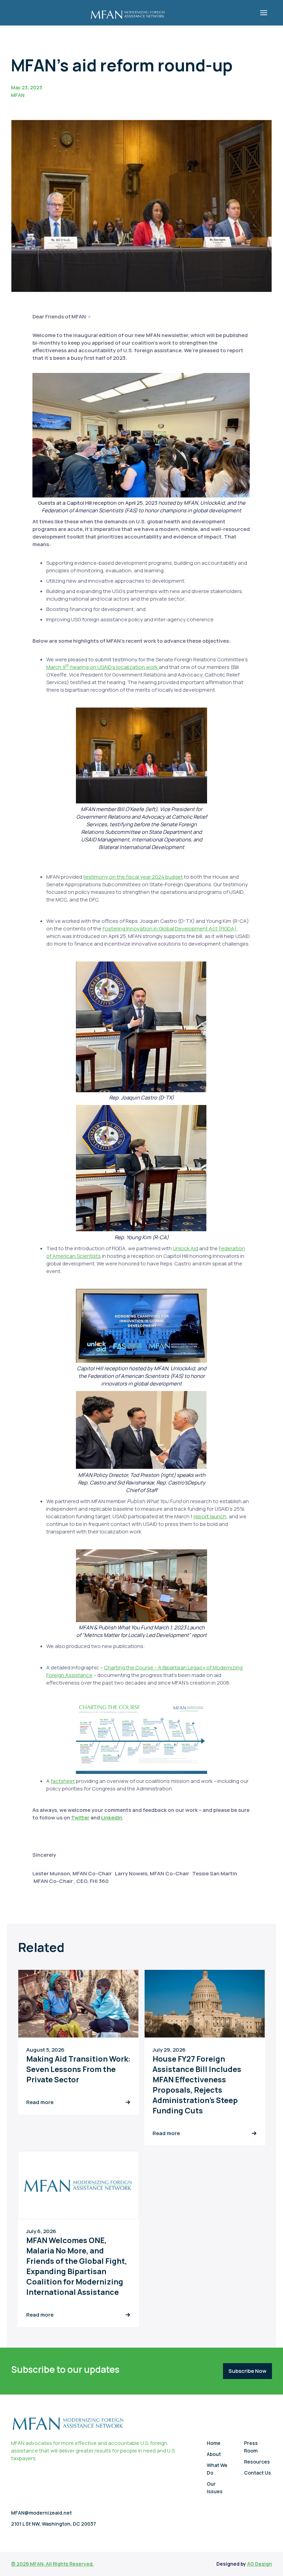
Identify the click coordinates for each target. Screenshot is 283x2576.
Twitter (80, 1818)
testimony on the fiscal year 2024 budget (133, 877)
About (214, 2454)
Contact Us (257, 2473)
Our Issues (215, 2488)
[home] (128, 13)
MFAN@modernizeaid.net (41, 2513)
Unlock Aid (186, 1248)
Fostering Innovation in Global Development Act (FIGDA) (169, 929)
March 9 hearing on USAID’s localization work (103, 667)
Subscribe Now (247, 2371)
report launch (210, 1516)
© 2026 (21, 2564)
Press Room (251, 2447)
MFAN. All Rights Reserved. (62, 2564)
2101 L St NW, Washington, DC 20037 (53, 2524)
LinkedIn (112, 1818)
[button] (264, 13)
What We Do (217, 2469)
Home (214, 2443)
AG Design (260, 2564)
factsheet (63, 1781)
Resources (257, 2462)
